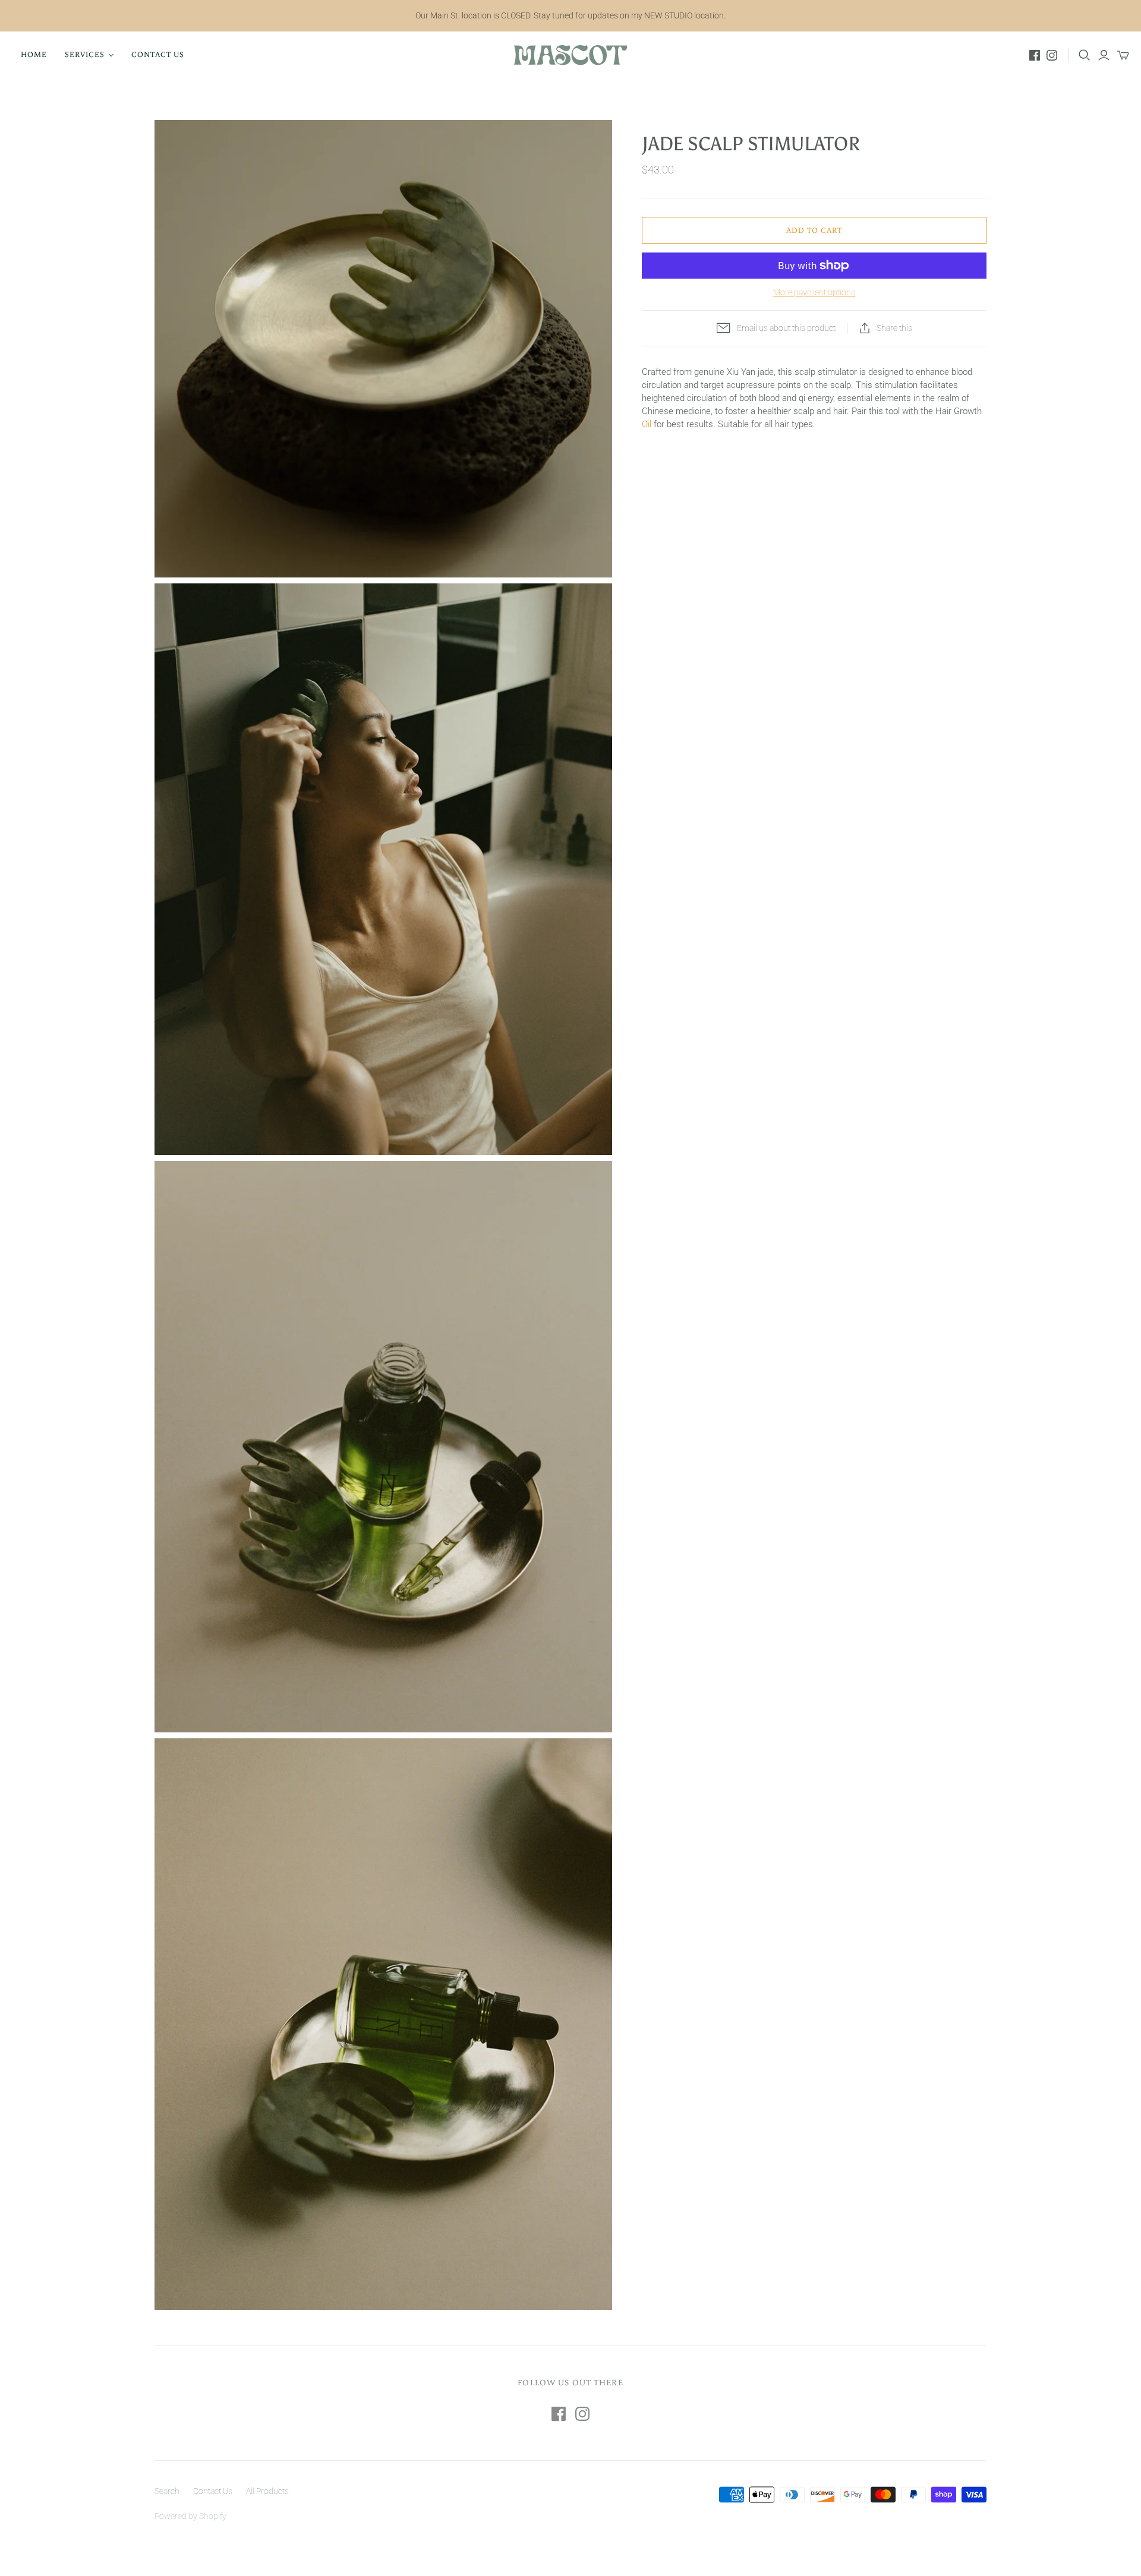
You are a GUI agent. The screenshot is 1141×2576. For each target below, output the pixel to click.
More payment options (814, 292)
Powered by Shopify (190, 2516)
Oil (647, 424)
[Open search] (1085, 55)
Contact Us (158, 54)
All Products (267, 2491)
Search (167, 2491)
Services (85, 54)
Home (34, 54)
